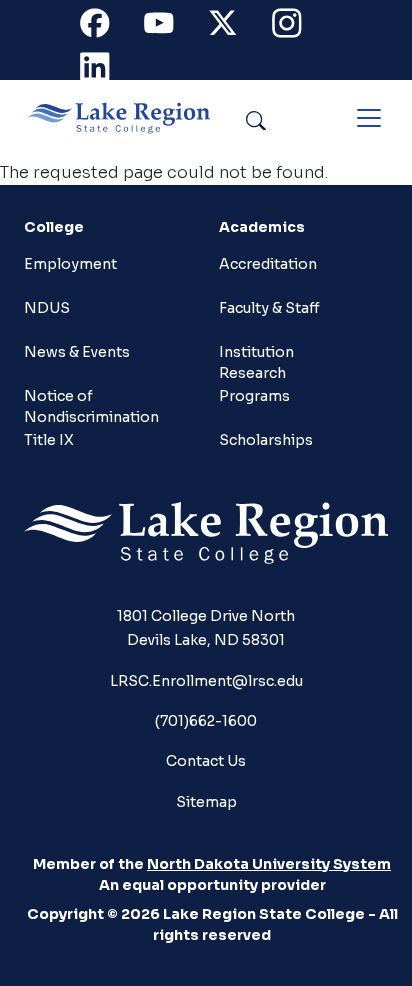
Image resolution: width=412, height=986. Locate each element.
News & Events (77, 352)
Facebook (106, 27)
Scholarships (266, 440)
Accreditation (268, 264)
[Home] (127, 118)
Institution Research (256, 360)
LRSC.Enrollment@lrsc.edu (206, 681)
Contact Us (206, 761)
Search (301, 117)
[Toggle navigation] (369, 118)
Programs (254, 396)
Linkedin (106, 71)
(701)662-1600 (206, 721)
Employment (70, 264)
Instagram (298, 27)
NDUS (47, 308)
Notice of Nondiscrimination (91, 404)
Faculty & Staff (269, 308)
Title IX (49, 440)
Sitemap (206, 802)
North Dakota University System (269, 864)
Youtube (170, 27)
